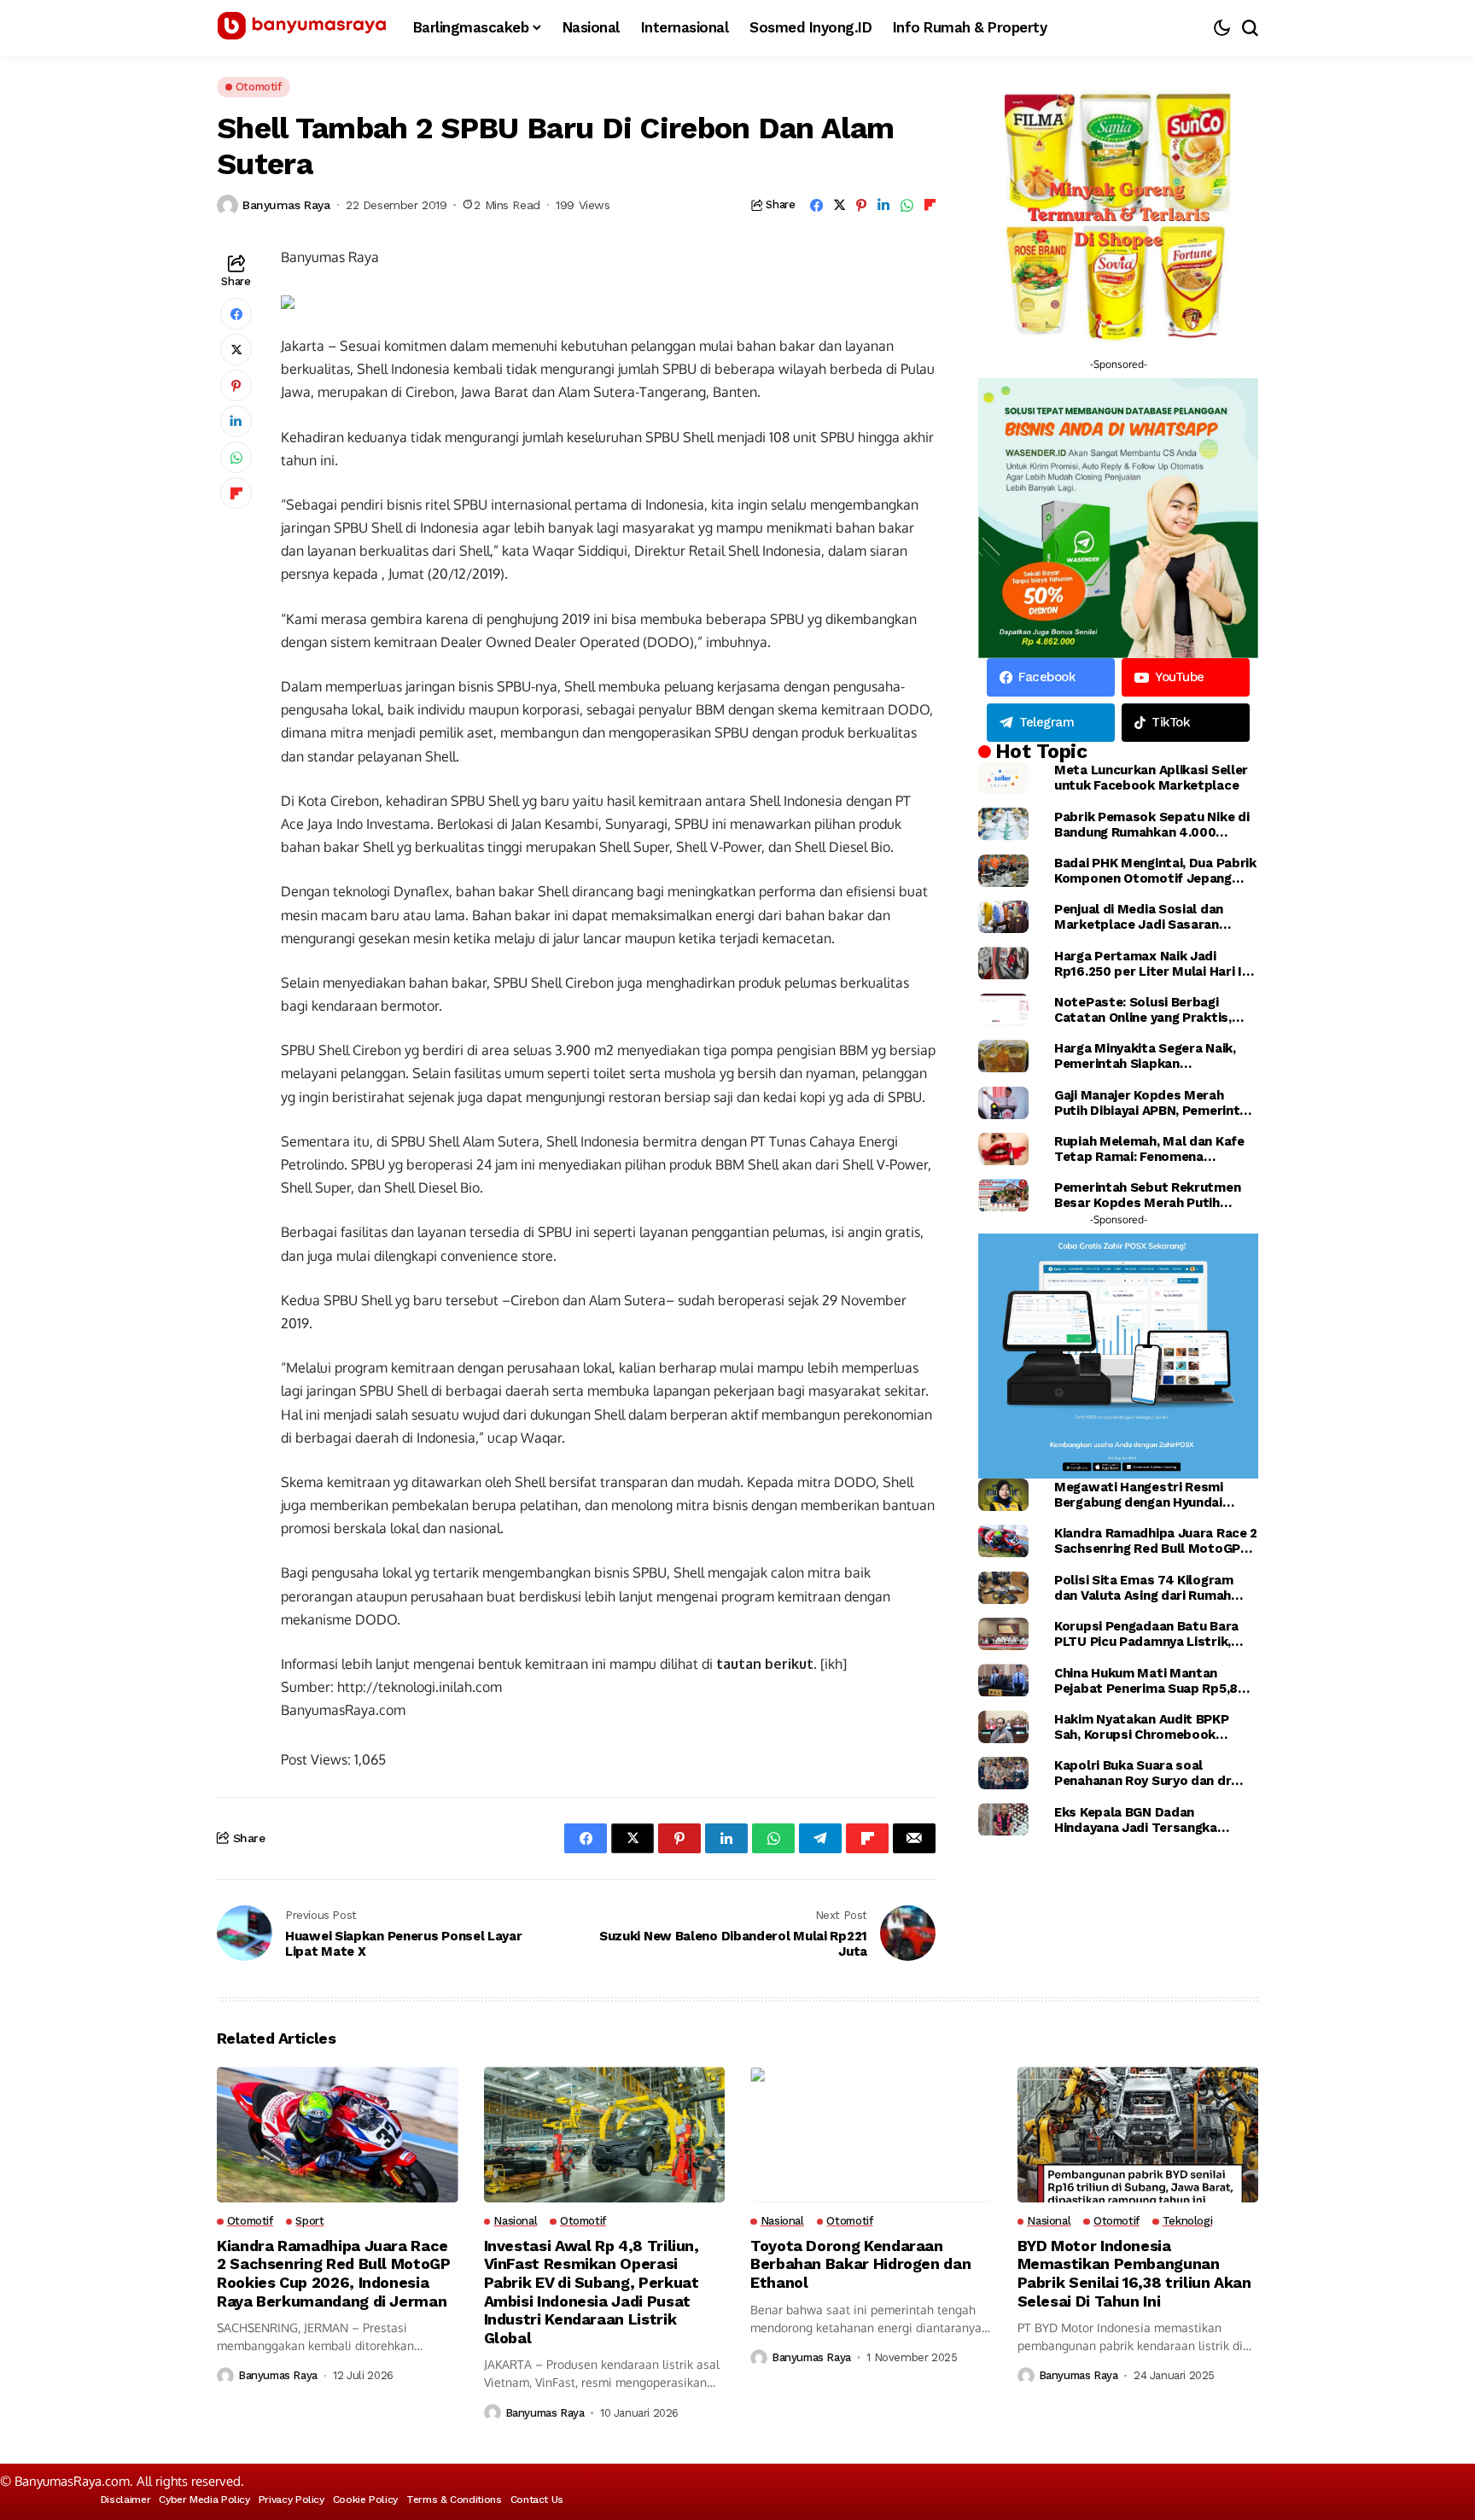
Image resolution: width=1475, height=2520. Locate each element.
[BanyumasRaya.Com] (302, 28)
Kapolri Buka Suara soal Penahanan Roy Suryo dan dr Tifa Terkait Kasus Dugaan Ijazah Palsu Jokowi (1143, 1773)
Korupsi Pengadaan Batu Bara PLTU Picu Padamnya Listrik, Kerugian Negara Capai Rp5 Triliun (1146, 1634)
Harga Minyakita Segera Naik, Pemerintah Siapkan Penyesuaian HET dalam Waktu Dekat (1150, 1056)
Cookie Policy (365, 2500)
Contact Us (537, 2500)
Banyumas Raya (286, 205)
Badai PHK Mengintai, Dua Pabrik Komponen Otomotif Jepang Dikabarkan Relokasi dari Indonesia (1155, 871)
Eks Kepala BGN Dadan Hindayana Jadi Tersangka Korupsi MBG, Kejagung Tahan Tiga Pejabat (1146, 1820)
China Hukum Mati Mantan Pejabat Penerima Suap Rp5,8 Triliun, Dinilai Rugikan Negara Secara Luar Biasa (1146, 1681)
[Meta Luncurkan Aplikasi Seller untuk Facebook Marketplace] (1003, 778)
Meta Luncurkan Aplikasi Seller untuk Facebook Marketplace (1151, 778)
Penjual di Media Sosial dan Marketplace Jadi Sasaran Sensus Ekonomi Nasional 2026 (1151, 917)
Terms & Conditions (454, 2500)
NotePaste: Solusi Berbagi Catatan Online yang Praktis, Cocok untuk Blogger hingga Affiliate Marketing (1143, 1010)
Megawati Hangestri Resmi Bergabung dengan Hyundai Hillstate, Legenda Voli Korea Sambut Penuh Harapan (1144, 1495)
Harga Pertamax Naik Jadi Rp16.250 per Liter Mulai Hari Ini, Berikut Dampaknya (1155, 964)
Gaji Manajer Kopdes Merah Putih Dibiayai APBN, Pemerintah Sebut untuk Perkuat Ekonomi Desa (1154, 1103)
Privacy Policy (292, 2500)
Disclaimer (125, 2500)
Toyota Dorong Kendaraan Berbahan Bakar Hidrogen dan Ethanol (860, 2264)
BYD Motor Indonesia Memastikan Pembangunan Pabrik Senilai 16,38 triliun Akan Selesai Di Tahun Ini (1134, 2273)
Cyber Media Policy (204, 2500)
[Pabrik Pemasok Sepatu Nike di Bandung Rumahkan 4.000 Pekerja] (1003, 824)
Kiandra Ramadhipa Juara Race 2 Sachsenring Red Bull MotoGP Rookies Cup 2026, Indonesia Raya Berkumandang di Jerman (1156, 1541)
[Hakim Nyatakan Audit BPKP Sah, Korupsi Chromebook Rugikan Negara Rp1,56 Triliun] (1003, 1727)
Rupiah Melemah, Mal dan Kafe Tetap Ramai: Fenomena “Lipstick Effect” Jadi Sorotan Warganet (1150, 1149)
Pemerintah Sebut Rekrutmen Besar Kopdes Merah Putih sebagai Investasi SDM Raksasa (1153, 1195)
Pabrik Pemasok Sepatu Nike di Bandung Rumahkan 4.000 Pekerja (1151, 825)
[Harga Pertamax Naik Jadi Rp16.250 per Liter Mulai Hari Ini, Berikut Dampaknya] (1003, 963)
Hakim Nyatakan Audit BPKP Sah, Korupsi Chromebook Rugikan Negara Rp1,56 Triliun (1146, 1727)
